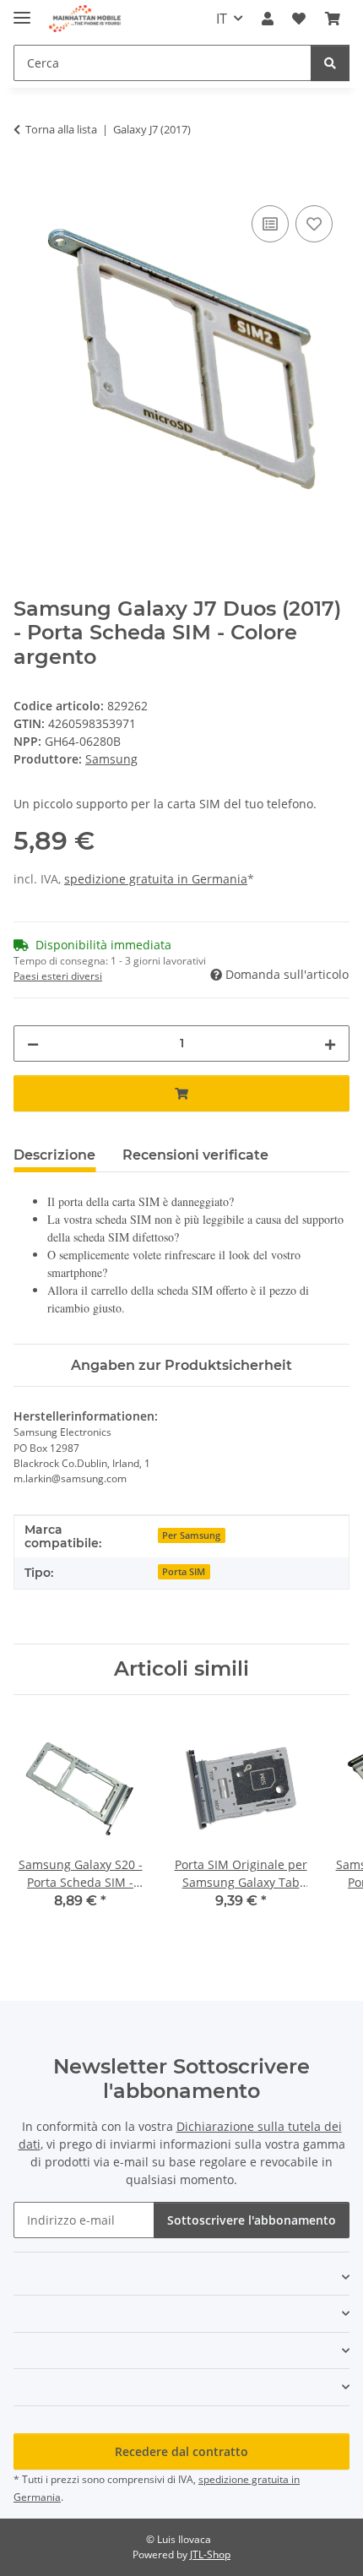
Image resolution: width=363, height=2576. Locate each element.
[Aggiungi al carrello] (27, 182)
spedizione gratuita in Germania (156, 879)
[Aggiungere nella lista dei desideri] (314, 224)
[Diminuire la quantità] (33, 1043)
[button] (268, 19)
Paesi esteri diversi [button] (58, 976)
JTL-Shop (210, 2554)
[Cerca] (330, 63)
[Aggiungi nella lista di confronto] (270, 224)
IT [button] (222, 19)
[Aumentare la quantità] (330, 1043)
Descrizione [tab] (54, 1155)
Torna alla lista (61, 129)
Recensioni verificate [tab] (195, 1155)
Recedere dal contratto (181, 2451)
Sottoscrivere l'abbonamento (252, 2220)
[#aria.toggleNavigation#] (22, 11)
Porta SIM (184, 1572)
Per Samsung (191, 1535)
